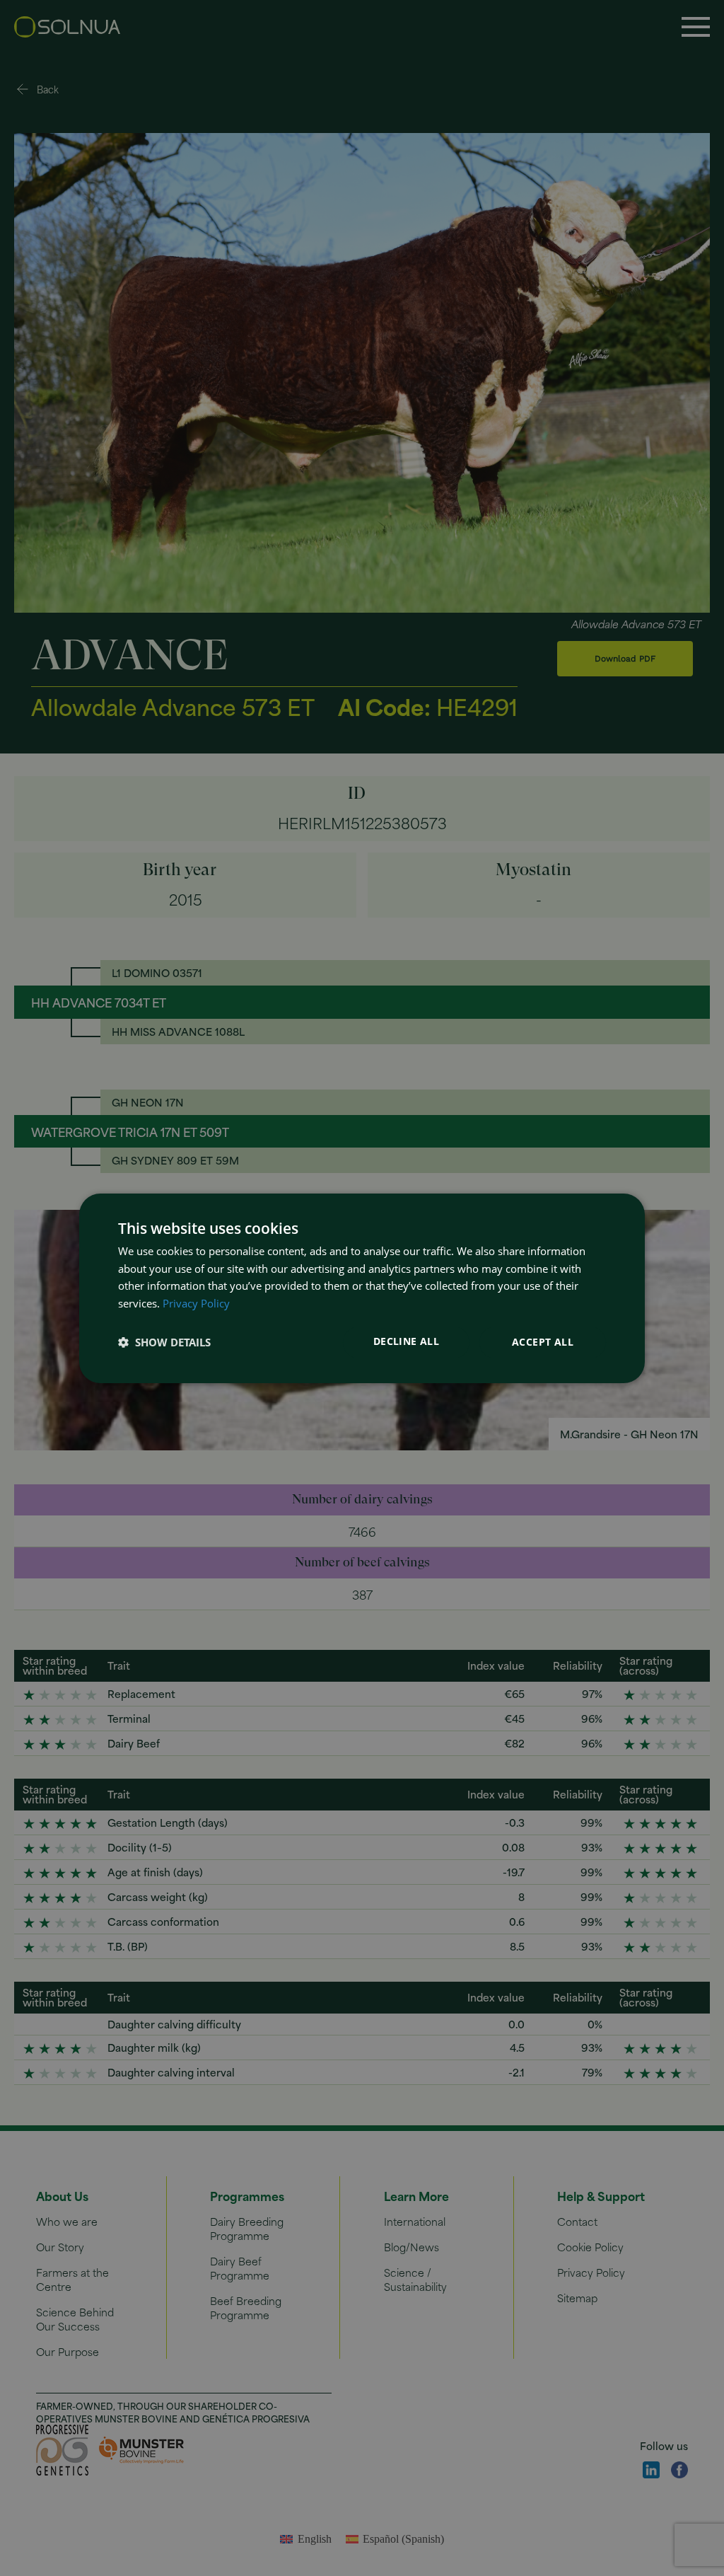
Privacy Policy (196, 1303)
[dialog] (362, 1288)
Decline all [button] (406, 1341)
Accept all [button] (543, 1342)
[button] (164, 1342)
